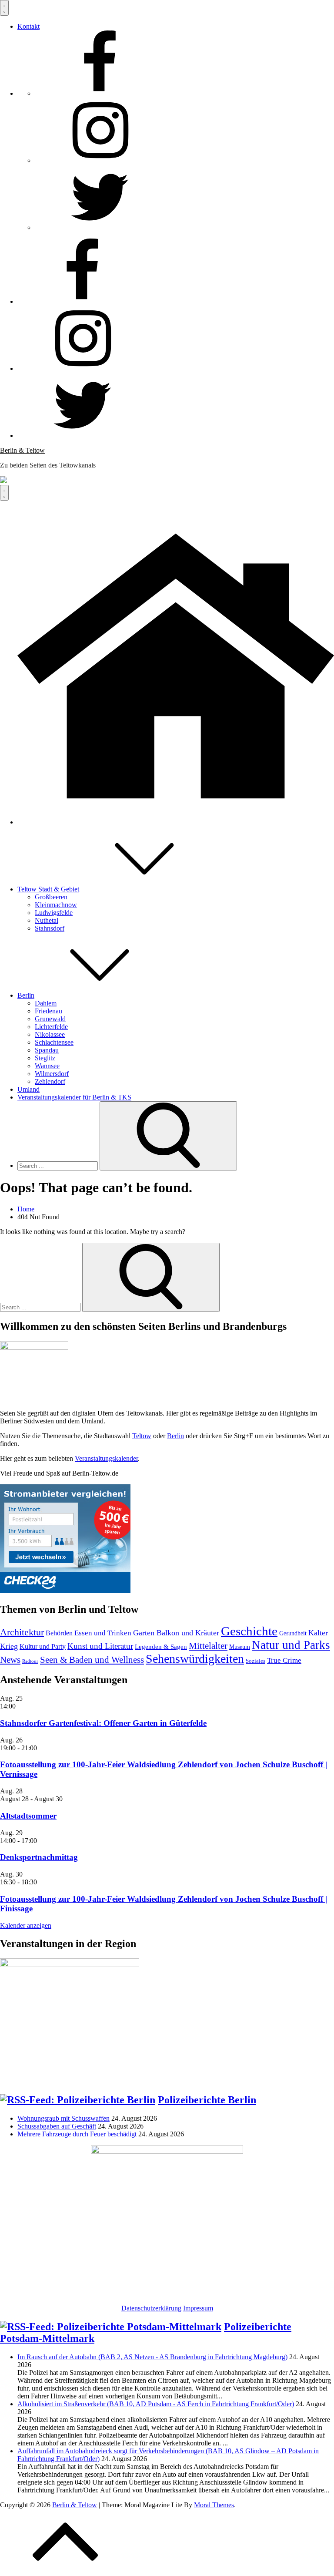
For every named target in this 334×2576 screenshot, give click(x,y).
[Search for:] (58, 1165)
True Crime (284, 1660)
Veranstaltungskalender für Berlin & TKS (74, 1097)
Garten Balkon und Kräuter (176, 1633)
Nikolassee (50, 1034)
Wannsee (47, 1066)
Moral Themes (214, 2505)
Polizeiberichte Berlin (207, 2100)
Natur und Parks (291, 1645)
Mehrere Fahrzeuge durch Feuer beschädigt (77, 2134)
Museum (240, 1647)
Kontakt (28, 26)
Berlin (26, 995)
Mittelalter (208, 1646)
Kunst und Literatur (100, 1646)
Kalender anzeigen (26, 1925)
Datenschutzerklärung (151, 2308)
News (10, 1660)
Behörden (59, 1633)
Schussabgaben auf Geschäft (57, 2126)
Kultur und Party (43, 1646)
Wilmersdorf (52, 1074)
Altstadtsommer (28, 1816)
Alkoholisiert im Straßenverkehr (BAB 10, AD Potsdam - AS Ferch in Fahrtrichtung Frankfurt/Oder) (156, 2404)
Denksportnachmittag (39, 1857)
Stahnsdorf (50, 928)
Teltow (142, 1436)
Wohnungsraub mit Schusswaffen (63, 2118)
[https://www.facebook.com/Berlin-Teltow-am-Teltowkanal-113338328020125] (100, 93)
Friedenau (48, 1011)
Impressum (198, 2308)
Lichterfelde (51, 1027)
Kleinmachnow (56, 905)
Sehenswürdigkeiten (195, 1659)
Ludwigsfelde (54, 913)
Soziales (256, 1661)
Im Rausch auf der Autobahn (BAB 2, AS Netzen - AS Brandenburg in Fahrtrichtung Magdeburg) (152, 2357)
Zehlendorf (50, 1081)
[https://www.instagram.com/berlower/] (100, 160)
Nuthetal (47, 920)
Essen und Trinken (103, 1633)
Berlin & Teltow (22, 450)
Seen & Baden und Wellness (92, 1660)
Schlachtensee (54, 1042)
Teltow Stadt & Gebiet (48, 889)
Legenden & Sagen (161, 1647)
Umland (28, 1089)
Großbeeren (51, 897)
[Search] (168, 1136)
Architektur (22, 1632)
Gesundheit (293, 1633)
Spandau (47, 1050)
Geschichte (249, 1631)
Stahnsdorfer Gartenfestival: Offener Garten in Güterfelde (103, 1723)
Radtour (30, 1661)
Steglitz (45, 1058)
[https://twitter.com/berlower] (100, 227)
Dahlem (46, 1003)
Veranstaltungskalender (106, 1458)
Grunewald (50, 1019)
